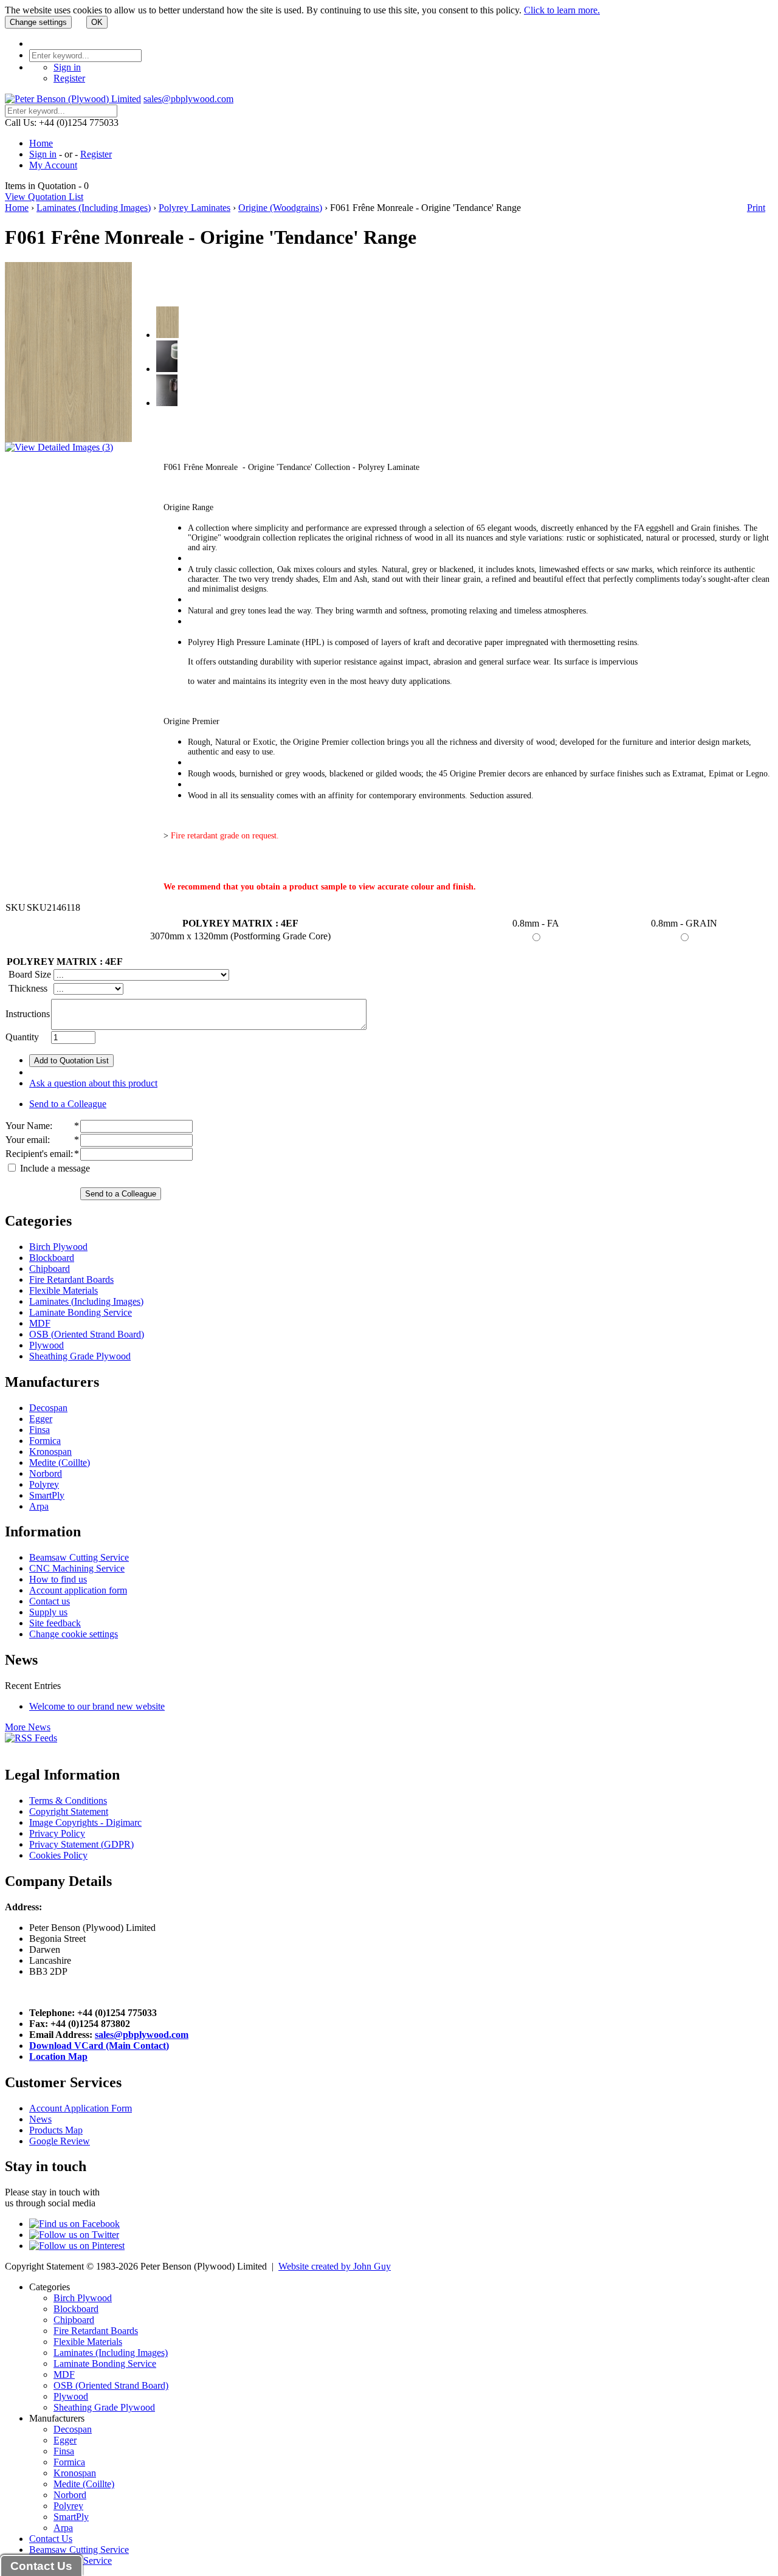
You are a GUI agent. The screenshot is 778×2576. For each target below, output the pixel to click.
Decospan (48, 1408)
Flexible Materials (64, 1290)
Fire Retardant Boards (71, 1279)
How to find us (58, 1579)
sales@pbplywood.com (188, 99)
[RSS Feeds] (31, 1738)
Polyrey (44, 1484)
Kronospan (50, 1452)
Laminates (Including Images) (94, 208)
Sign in (67, 67)
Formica (45, 1441)
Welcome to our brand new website (97, 1706)
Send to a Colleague (68, 1104)
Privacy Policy (57, 1833)
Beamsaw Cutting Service (79, 1557)
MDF (40, 1323)
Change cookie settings (74, 1634)
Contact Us (51, 2539)
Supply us (48, 1612)
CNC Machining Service (77, 1568)
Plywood (46, 1345)
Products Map (56, 2130)
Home (41, 143)
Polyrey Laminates (194, 208)
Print (756, 208)
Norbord (46, 1473)
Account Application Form (81, 2108)
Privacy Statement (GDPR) (81, 1844)
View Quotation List (44, 197)
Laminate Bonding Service (81, 1312)
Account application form (78, 1590)
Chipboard (50, 1269)
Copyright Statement (69, 1811)
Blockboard (52, 1258)
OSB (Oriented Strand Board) (87, 1334)
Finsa (40, 1430)
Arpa (39, 1506)
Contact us (50, 1601)
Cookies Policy (58, 1855)
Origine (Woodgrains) (280, 208)
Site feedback (55, 1623)
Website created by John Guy (335, 2266)
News (40, 2119)
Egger (41, 1419)
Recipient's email (38, 1154)
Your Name (28, 1126)
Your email (26, 1140)
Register (69, 78)
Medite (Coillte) (60, 1462)
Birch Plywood (58, 1247)
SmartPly (47, 1495)
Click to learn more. (562, 10)
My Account (53, 165)
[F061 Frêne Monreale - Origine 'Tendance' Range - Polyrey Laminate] (167, 335)
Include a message (54, 1168)
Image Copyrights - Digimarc (85, 1822)
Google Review (60, 2141)
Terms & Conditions (68, 1801)
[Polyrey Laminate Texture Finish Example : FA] (167, 369)
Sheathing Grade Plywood (80, 1356)
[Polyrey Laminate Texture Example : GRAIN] (167, 403)
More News (28, 1727)
